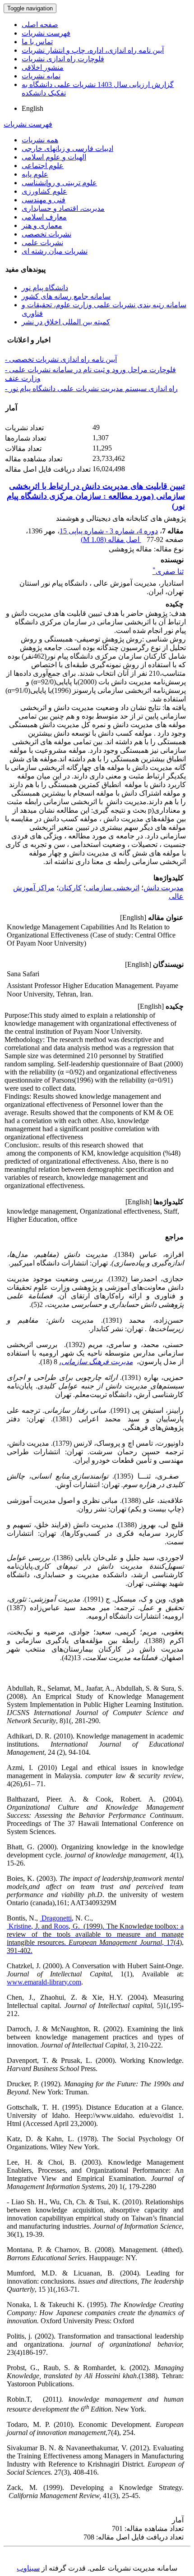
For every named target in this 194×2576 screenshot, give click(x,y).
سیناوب (28, 2568)
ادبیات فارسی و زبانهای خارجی (67, 148)
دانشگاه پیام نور (45, 288)
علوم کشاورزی (44, 191)
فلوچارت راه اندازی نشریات (63, 59)
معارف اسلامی (44, 217)
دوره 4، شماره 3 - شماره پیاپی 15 (109, 531)
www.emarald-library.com (44, 1982)
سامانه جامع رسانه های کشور (66, 296)
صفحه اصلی (40, 25)
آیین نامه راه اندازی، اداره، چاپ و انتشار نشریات (93, 50)
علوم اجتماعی (43, 166)
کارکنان (70, 888)
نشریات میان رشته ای (55, 251)
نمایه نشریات (41, 76)
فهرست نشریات (46, 33)
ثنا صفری (168, 571)
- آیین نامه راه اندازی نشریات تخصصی (61, 359)
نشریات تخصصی (46, 234)
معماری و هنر (42, 225)
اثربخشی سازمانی (113, 888)
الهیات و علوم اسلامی (54, 157)
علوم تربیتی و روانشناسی (59, 183)
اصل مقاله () (111, 539)
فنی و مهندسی (44, 200)
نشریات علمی (42, 243)
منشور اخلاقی (43, 67)
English (32, 108)
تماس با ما (37, 42)
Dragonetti (56, 1918)
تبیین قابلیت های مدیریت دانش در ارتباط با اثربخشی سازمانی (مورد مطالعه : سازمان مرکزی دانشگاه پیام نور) (96, 496)
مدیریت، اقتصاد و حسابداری (63, 208)
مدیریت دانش (164, 888)
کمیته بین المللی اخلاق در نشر (66, 322)
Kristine (19, 1926)
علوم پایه (35, 174)
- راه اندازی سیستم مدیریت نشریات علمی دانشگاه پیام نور (91, 389)
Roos (60, 1926)
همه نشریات (40, 140)
